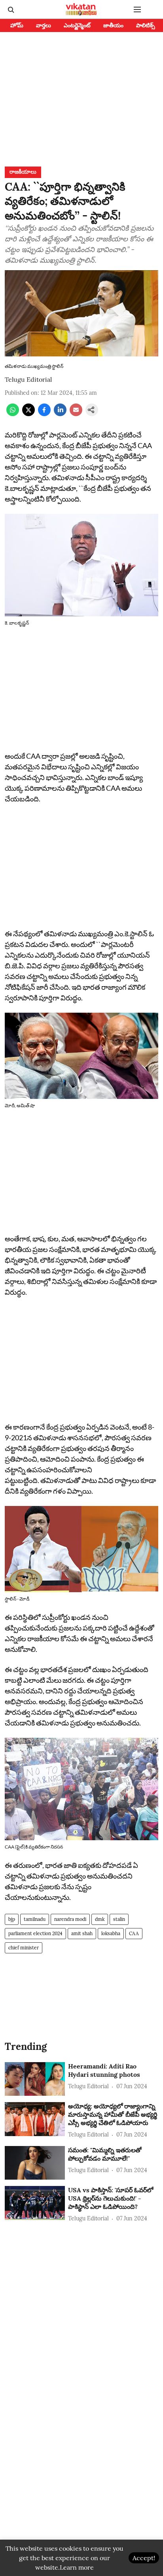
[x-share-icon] (28, 414)
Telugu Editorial (28, 379)
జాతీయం (113, 25)
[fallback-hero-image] (35, 2079)
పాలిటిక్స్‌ (146, 25)
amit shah (82, 1933)
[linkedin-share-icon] (60, 414)
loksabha (111, 1933)
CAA (134, 1933)
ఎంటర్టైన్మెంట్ (77, 25)
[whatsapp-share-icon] (13, 414)
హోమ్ (17, 25)
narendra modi (70, 1919)
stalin (119, 1919)
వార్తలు (44, 25)
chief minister (24, 1948)
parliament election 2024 (35, 1933)
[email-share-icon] (76, 414)
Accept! (144, 2558)
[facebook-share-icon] (44, 414)
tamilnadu (35, 1919)
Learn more (77, 2567)
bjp (12, 1919)
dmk (100, 1919)
